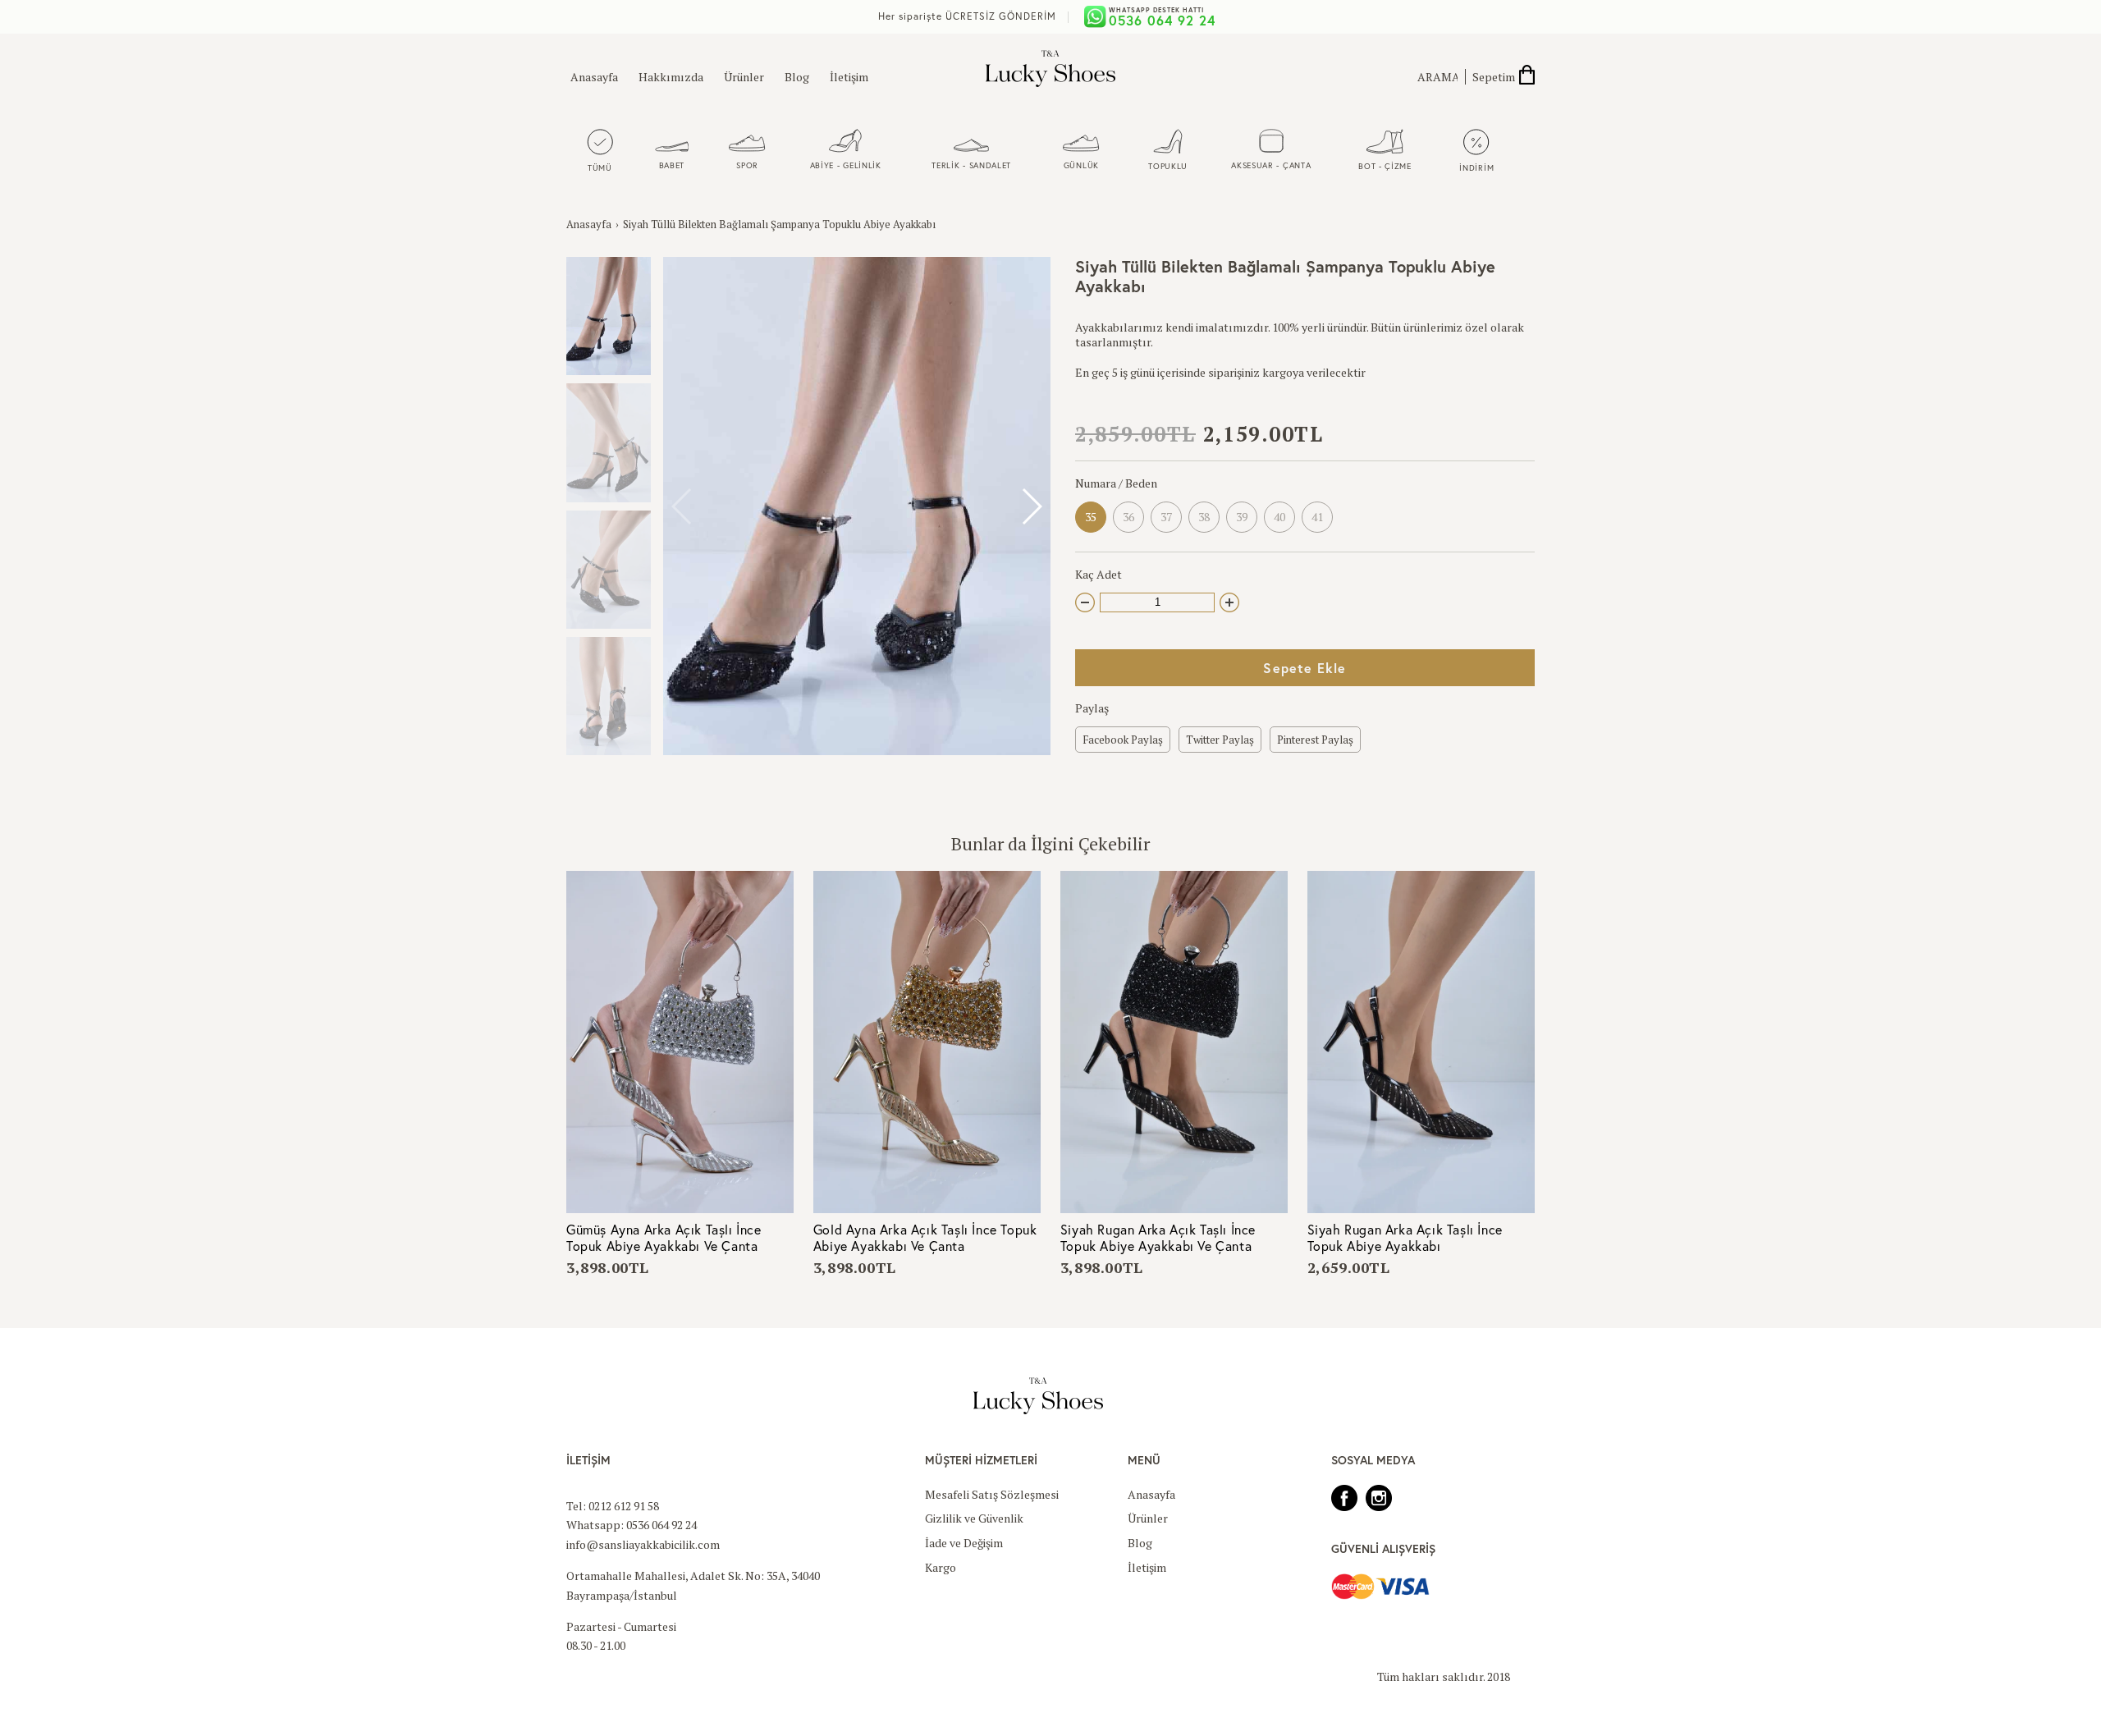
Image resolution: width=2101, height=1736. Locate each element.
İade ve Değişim (964, 1543)
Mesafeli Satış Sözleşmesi (992, 1494)
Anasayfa (594, 77)
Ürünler (744, 77)
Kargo (941, 1567)
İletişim (849, 77)
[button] (1031, 506)
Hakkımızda (671, 77)
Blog (797, 77)
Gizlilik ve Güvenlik (974, 1518)
